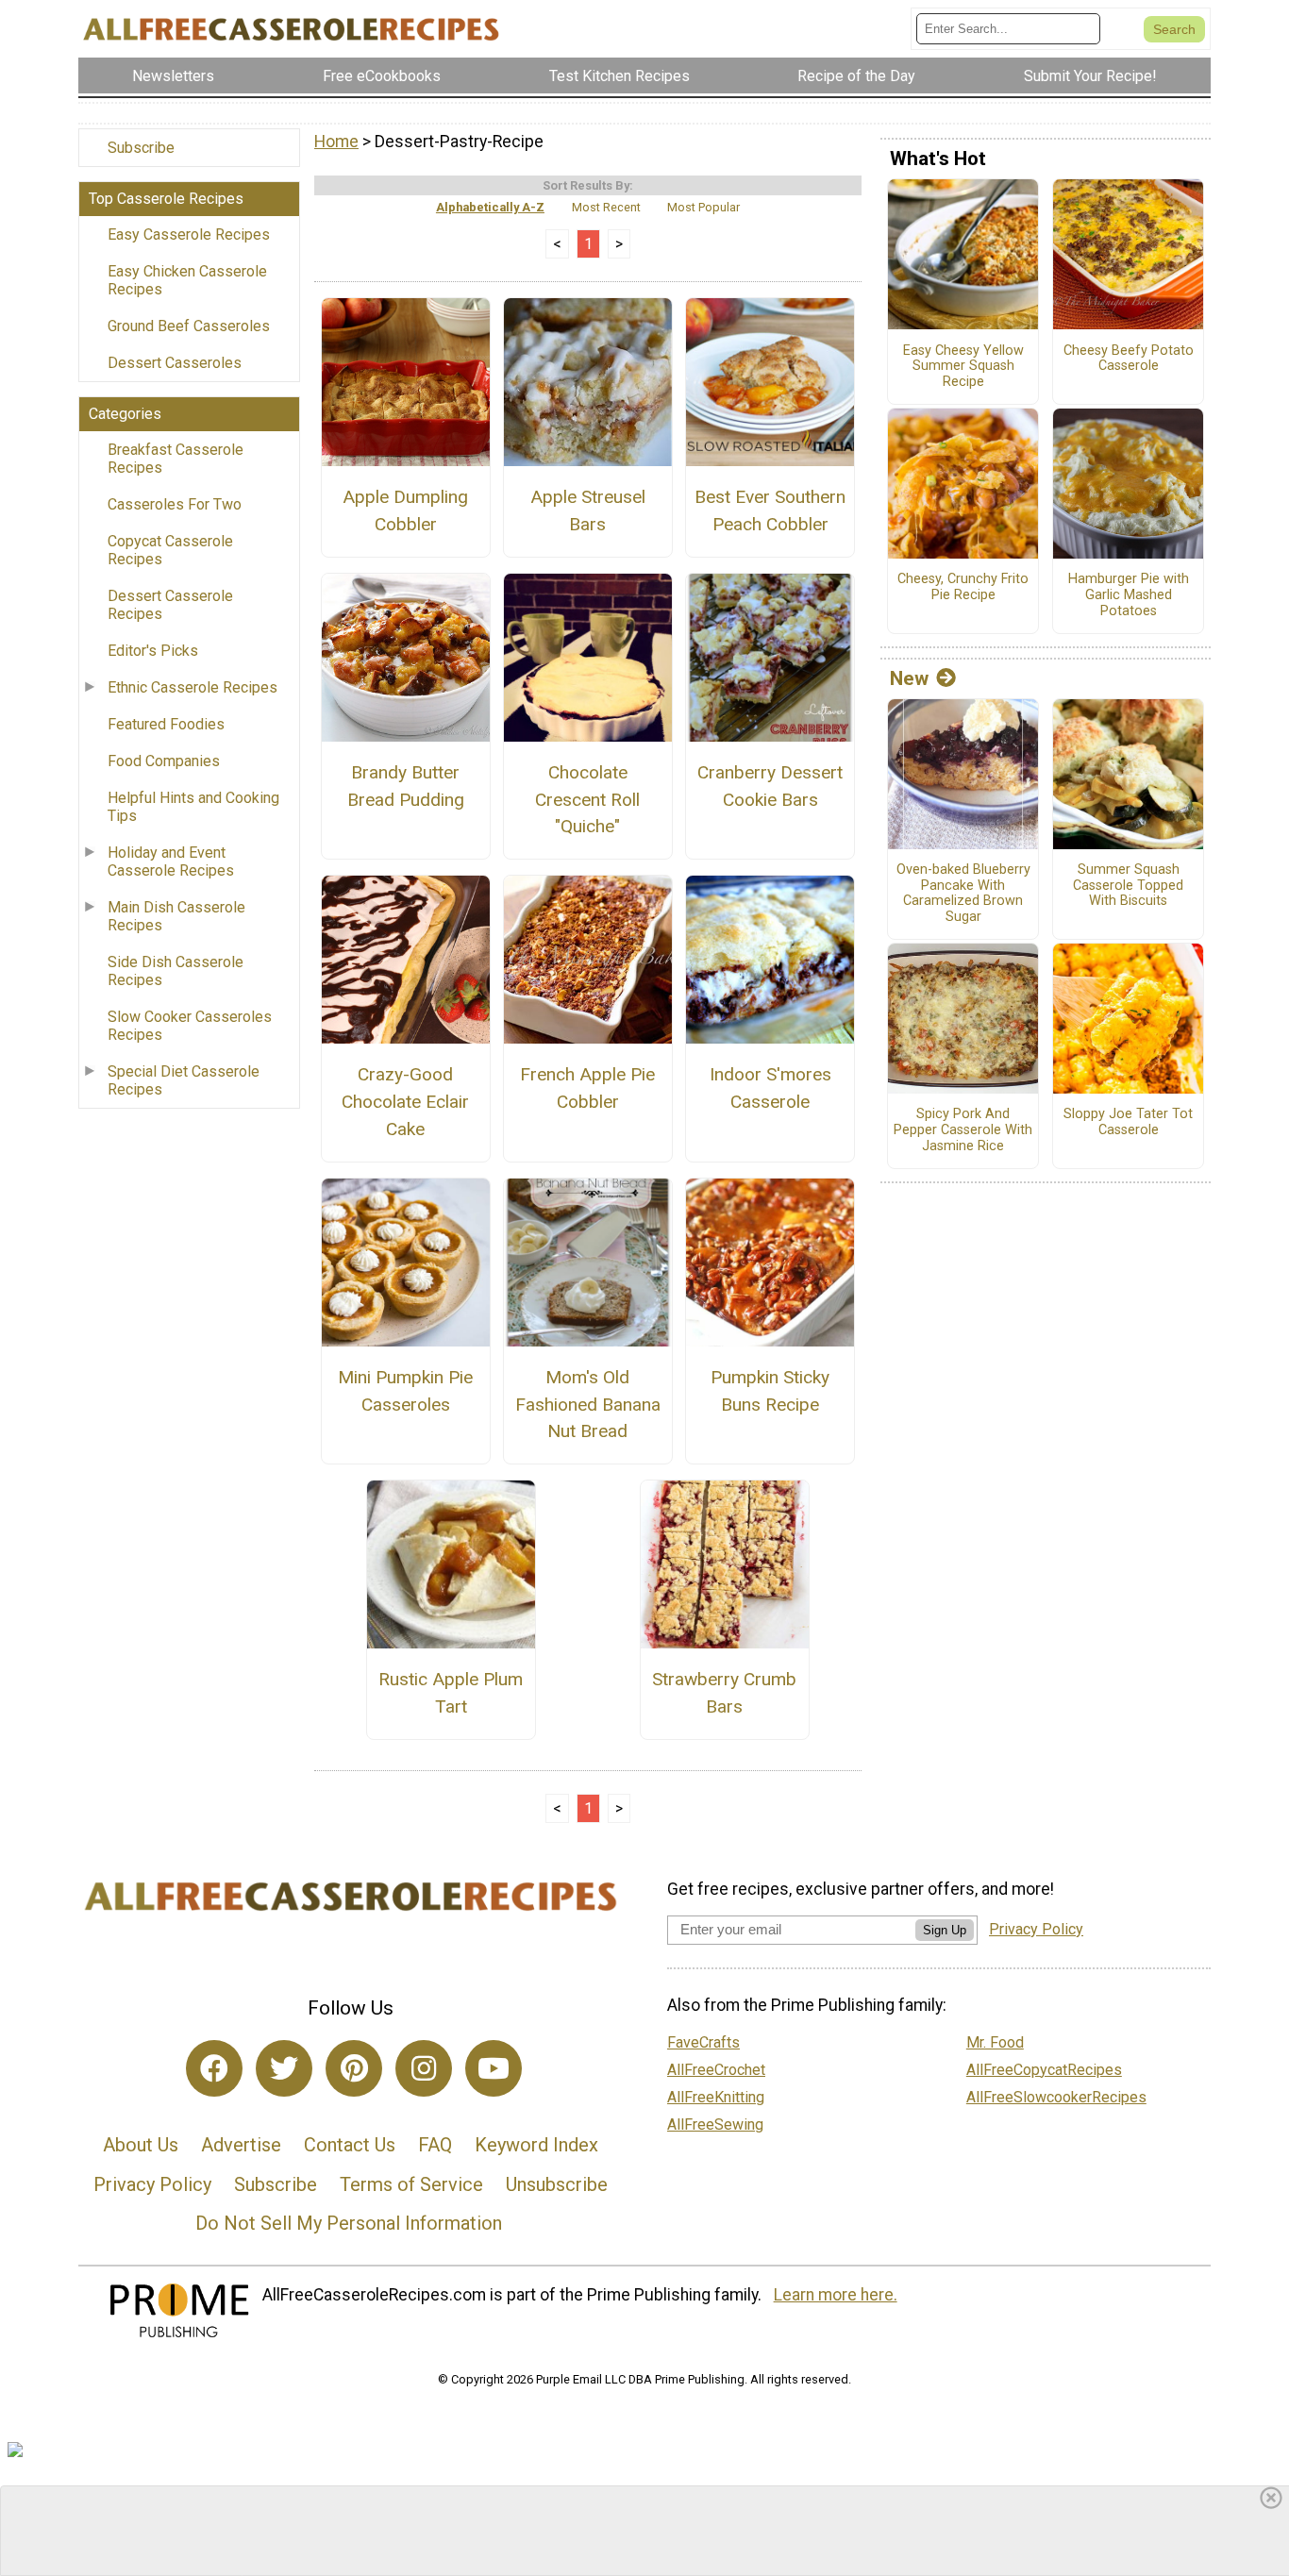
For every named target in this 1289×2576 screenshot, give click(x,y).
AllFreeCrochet (716, 2070)
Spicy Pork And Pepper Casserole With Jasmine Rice (963, 1130)
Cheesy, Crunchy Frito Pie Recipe (963, 587)
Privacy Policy (152, 2184)
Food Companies (164, 761)
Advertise (241, 2145)
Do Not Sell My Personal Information (349, 2223)
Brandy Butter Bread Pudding (406, 786)
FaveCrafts (703, 2042)
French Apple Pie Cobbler (587, 1088)
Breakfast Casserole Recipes (176, 459)
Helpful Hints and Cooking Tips (193, 807)
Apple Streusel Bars (588, 510)
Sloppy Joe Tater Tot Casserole (1128, 1122)
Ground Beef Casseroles (189, 326)
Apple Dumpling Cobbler (405, 510)
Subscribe (141, 148)
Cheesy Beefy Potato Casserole (1129, 359)
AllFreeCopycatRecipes (1044, 2070)
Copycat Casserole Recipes (170, 550)
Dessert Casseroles (175, 363)
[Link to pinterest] (354, 2068)
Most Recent (606, 207)
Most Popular (703, 207)
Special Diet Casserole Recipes (184, 1080)
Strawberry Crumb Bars (724, 1693)
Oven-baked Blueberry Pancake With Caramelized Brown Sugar (963, 894)
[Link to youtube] (494, 2068)
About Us (141, 2145)
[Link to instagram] (424, 2068)
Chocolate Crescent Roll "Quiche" (587, 800)
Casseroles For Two (175, 504)
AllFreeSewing (715, 2124)
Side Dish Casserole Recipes (176, 971)
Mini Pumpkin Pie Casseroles (405, 1391)
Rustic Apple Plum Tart (451, 1693)
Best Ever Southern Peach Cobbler (770, 510)
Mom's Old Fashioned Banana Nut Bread (588, 1405)
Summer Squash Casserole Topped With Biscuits (1128, 886)
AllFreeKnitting (716, 2097)
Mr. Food (995, 2042)
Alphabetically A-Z (490, 207)
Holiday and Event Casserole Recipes (171, 861)
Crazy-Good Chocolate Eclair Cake (405, 1102)
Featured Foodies (166, 724)
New (909, 678)
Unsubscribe (557, 2184)
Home (336, 142)
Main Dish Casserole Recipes (176, 916)
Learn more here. (836, 2295)
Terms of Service (411, 2184)
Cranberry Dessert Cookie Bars (770, 786)
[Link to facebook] (214, 2068)
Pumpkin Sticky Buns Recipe (770, 1391)
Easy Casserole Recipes (189, 234)
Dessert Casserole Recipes (170, 605)
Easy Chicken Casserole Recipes (187, 280)
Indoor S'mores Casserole (770, 1088)
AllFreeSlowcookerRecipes (1056, 2097)
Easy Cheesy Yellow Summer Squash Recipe (963, 367)
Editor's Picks (153, 651)
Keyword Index (536, 2145)
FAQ (435, 2145)
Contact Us (350, 2145)
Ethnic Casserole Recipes (193, 687)
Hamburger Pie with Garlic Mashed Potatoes (1129, 595)
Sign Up (945, 1930)
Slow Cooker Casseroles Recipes (190, 1026)
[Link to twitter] (284, 2068)
